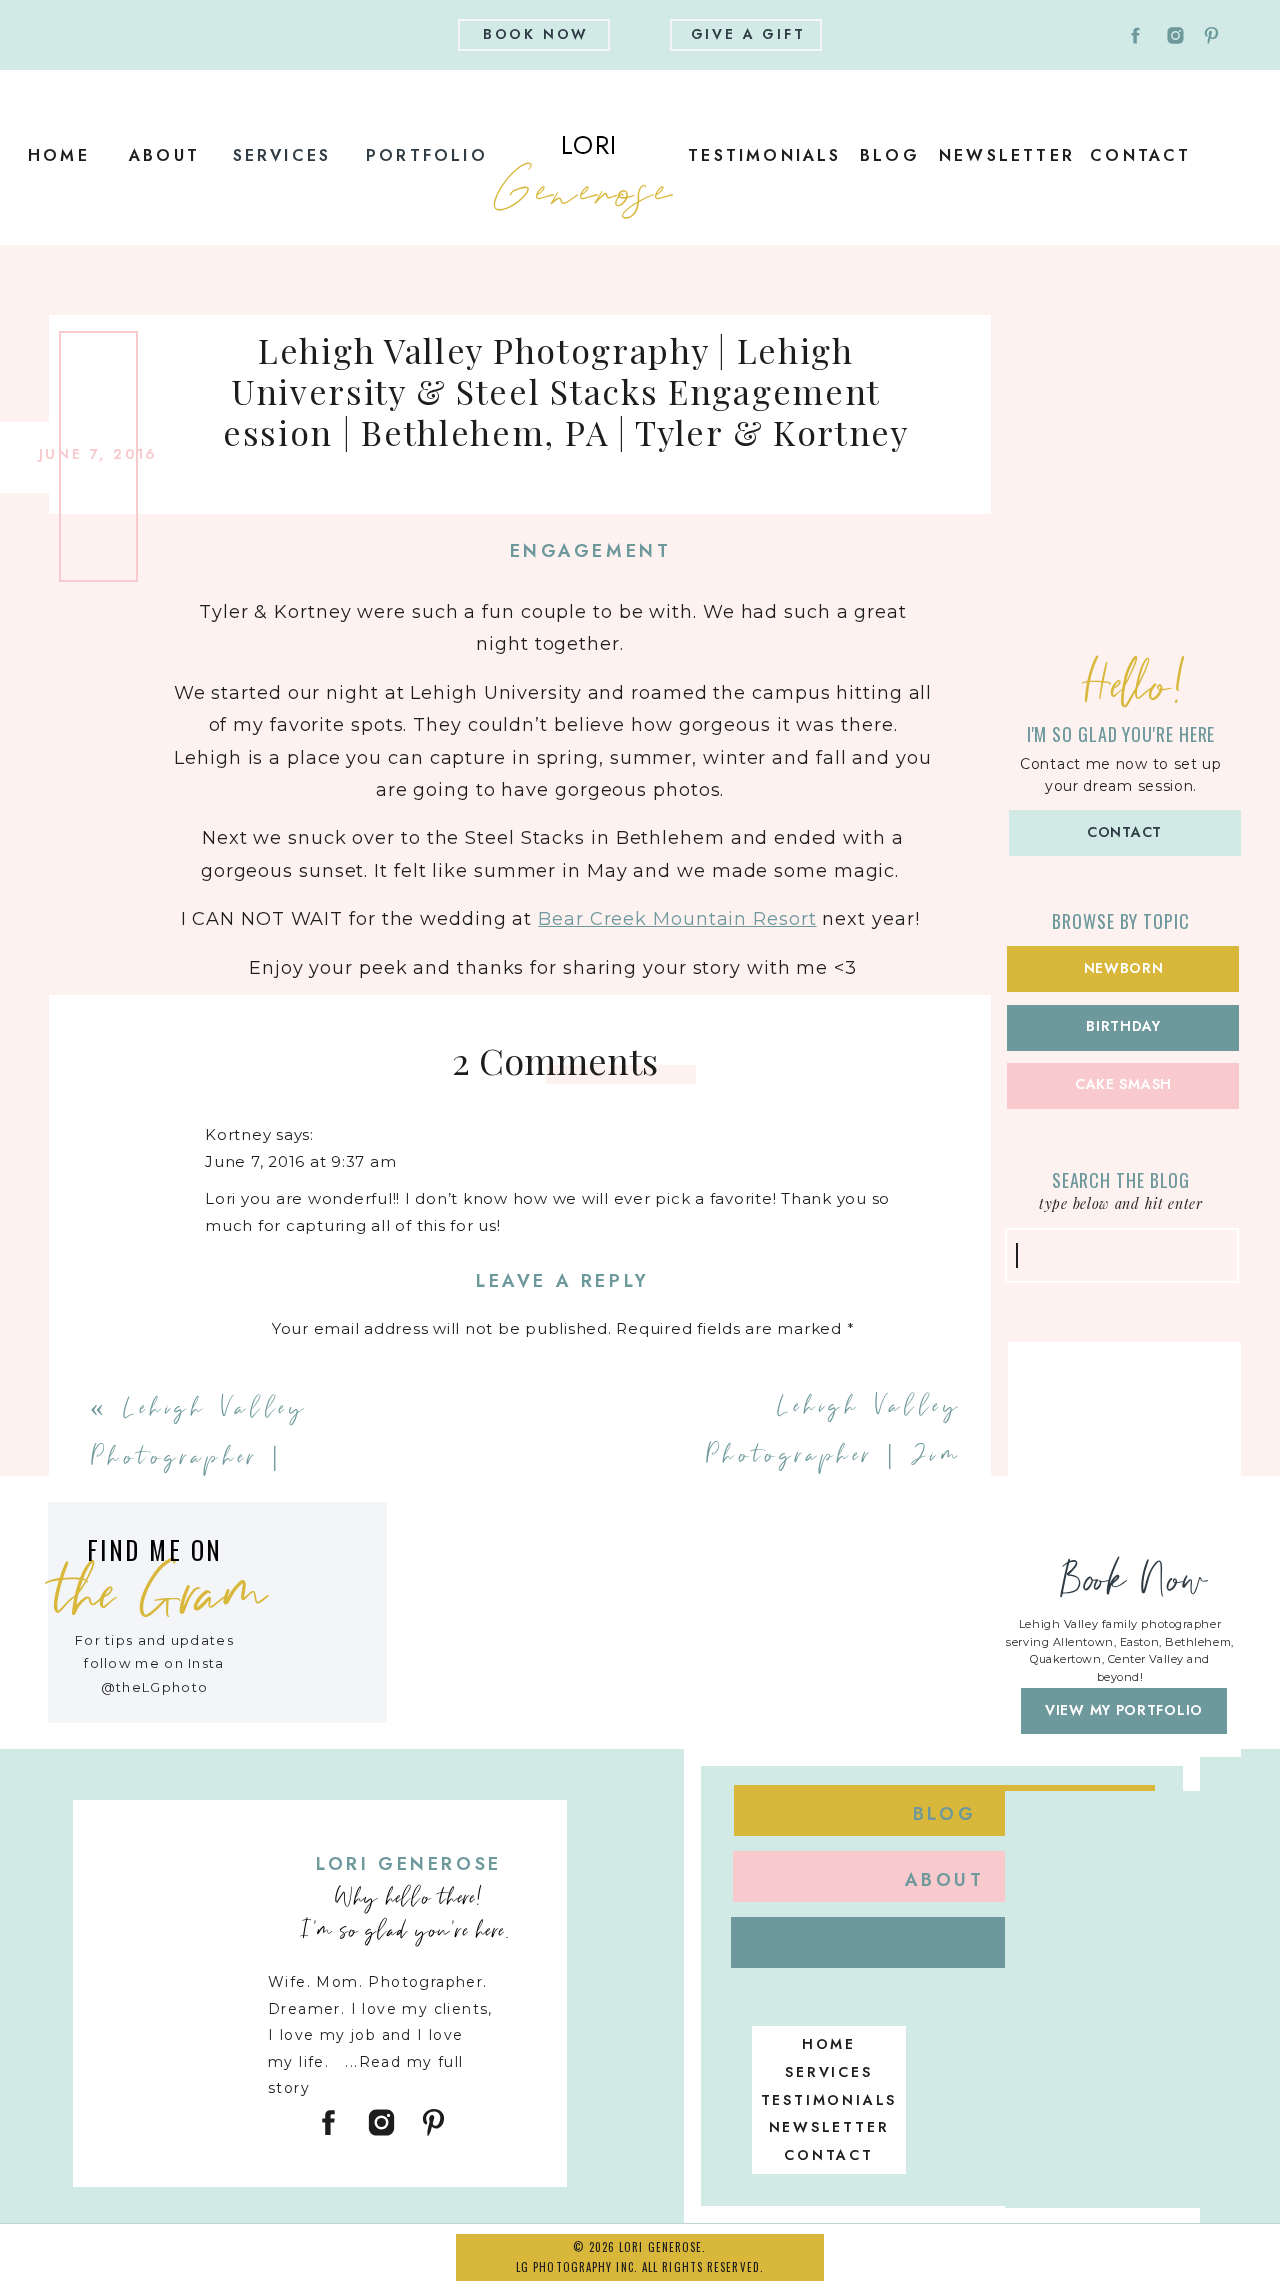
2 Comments (555, 1060)
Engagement (591, 551)
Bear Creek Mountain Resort (677, 919)
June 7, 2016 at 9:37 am (300, 1161)
